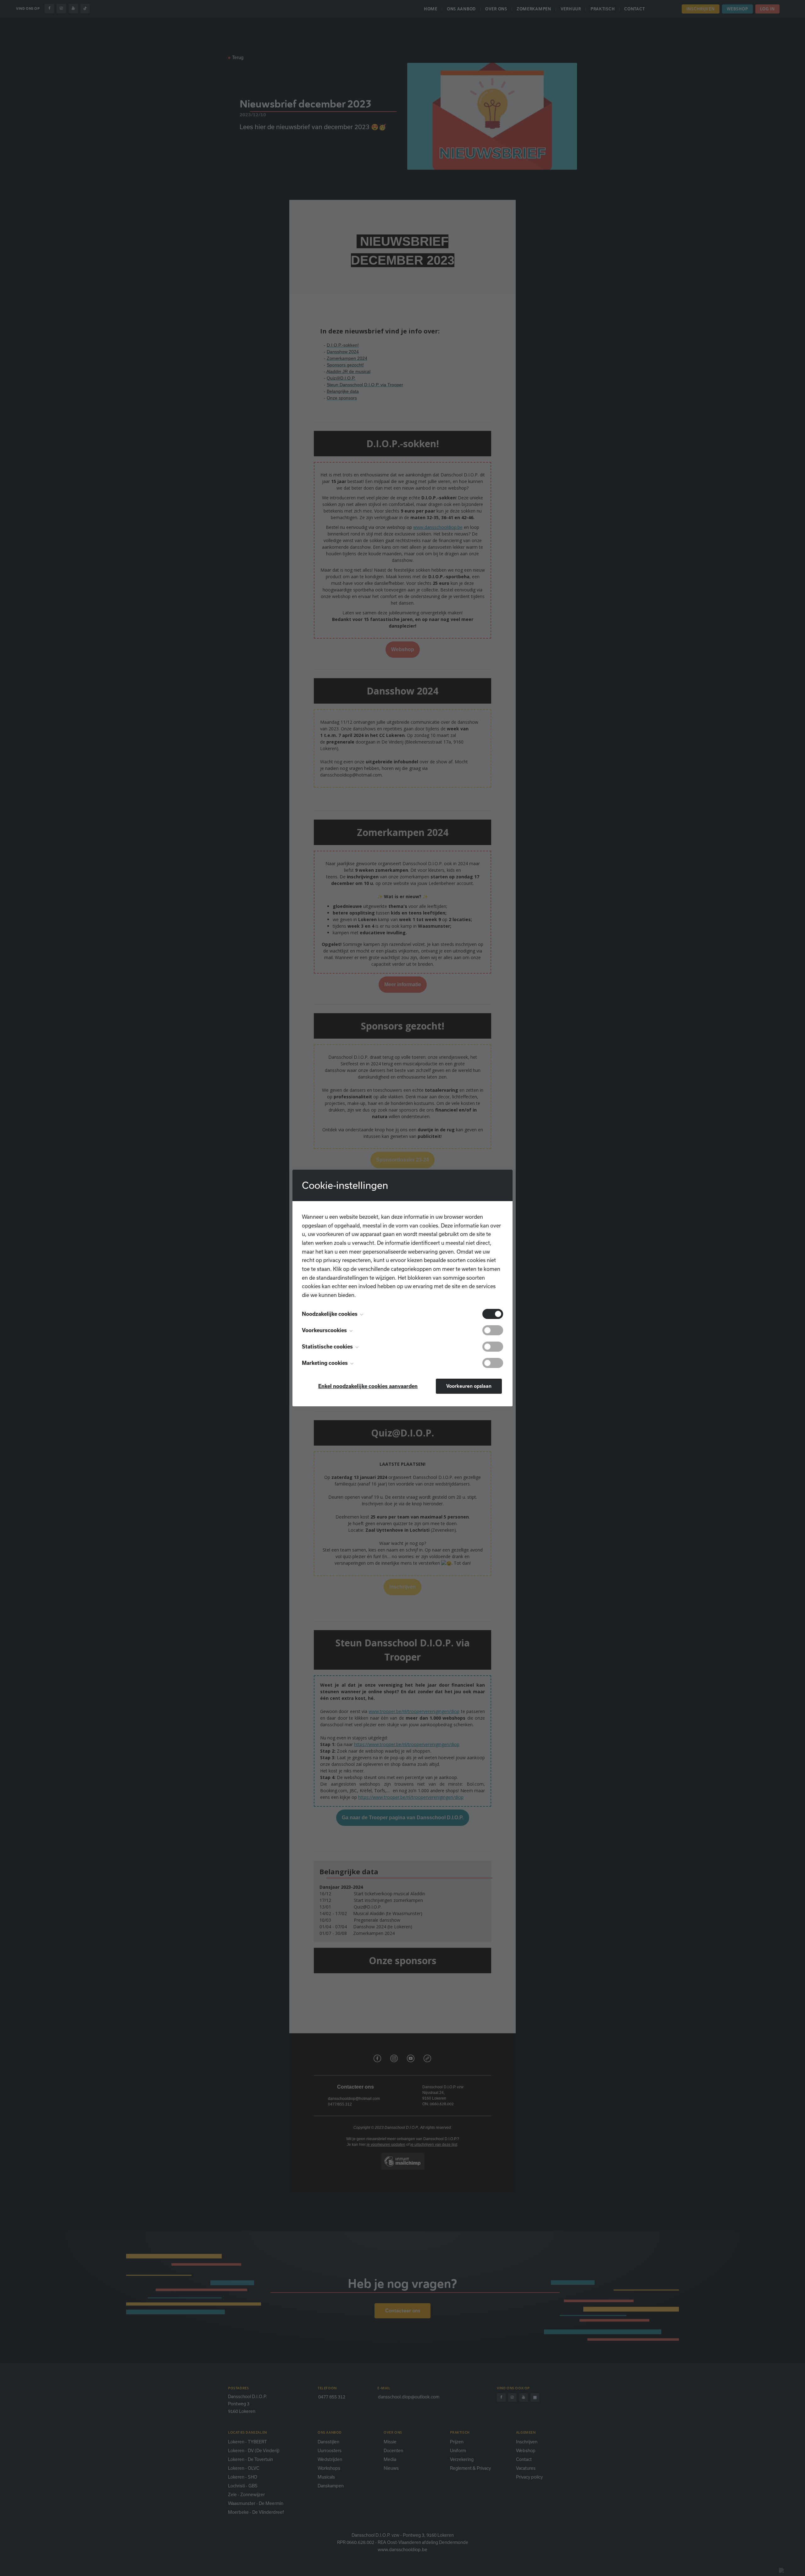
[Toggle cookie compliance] (493, 1330)
